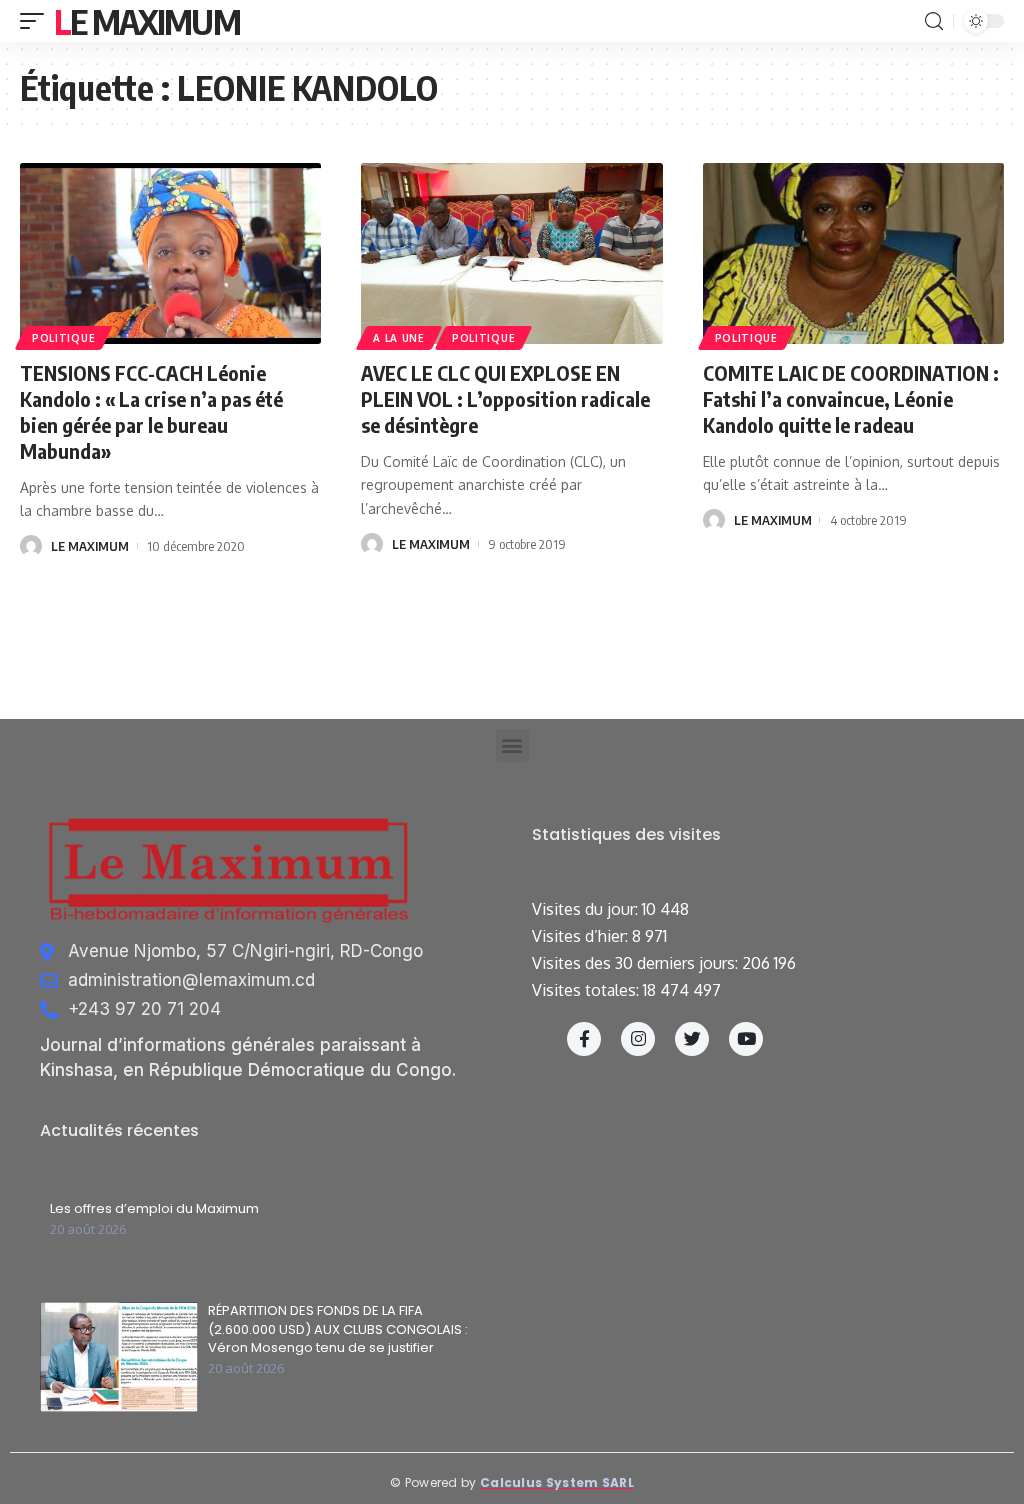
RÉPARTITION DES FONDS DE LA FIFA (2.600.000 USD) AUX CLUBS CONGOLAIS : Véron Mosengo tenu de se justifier (338, 1329)
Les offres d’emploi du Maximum (154, 1209)
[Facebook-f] (584, 1039)
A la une (399, 338)
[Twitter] (692, 1039)
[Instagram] (638, 1039)
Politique (63, 338)
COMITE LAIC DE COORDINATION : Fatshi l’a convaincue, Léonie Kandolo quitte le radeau (851, 398)
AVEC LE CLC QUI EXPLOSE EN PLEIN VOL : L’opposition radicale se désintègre (505, 398)
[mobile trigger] (37, 21)
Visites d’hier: (582, 936)
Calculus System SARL (557, 1482)
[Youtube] (746, 1039)
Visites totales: (587, 990)
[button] (512, 745)
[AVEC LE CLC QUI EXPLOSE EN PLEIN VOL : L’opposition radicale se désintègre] (511, 253)
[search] (934, 21)
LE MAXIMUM (90, 546)
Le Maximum (147, 21)
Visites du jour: (587, 909)
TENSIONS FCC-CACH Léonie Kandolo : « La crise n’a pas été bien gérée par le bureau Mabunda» (151, 411)
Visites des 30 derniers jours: (637, 963)
